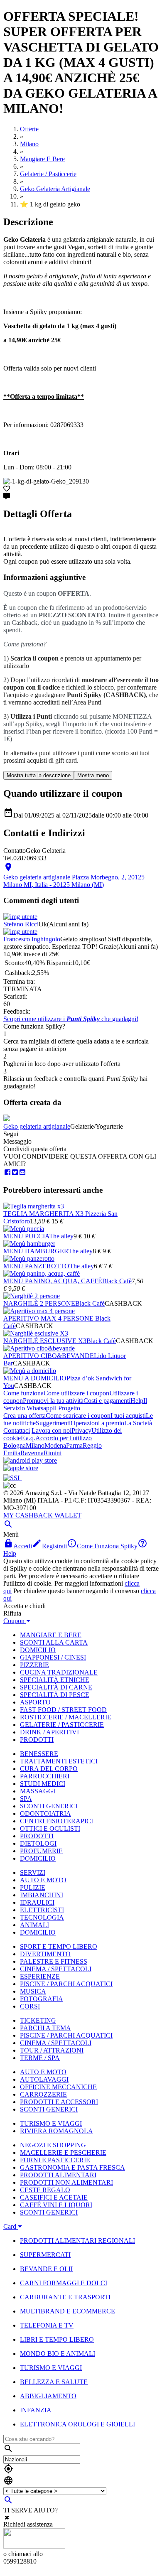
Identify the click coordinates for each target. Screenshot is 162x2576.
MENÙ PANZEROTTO (36, 1266)
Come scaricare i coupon (78, 1416)
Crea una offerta (25, 1416)
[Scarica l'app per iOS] (21, 1468)
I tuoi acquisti (128, 1416)
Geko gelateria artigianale (37, 1126)
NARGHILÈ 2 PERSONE (39, 1303)
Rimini (53, 1453)
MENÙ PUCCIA (26, 1236)
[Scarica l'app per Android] (30, 1460)
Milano (35, 1445)
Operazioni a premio (97, 1423)
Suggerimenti (53, 1423)
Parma (74, 1445)
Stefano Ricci (21, 924)
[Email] (22, 1173)
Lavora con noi (52, 1430)
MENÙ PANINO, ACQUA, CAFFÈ (53, 1281)
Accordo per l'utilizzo (64, 1438)
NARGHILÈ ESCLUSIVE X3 (45, 1341)
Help (137, 1401)
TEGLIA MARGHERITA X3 (44, 1214)
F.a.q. (28, 1438)
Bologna (15, 1445)
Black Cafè (117, 1281)
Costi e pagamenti (107, 1401)
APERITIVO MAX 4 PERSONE (49, 1318)
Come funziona (23, 1393)
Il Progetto (66, 1408)
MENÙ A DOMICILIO (35, 1378)
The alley (61, 1236)
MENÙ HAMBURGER (36, 1251)
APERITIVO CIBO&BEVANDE (49, 1356)
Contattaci (17, 1430)
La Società (138, 1423)
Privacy (81, 1430)
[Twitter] (15, 1173)
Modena (55, 1445)
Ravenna (32, 1453)
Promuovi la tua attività (53, 1401)
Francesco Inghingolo (32, 939)
